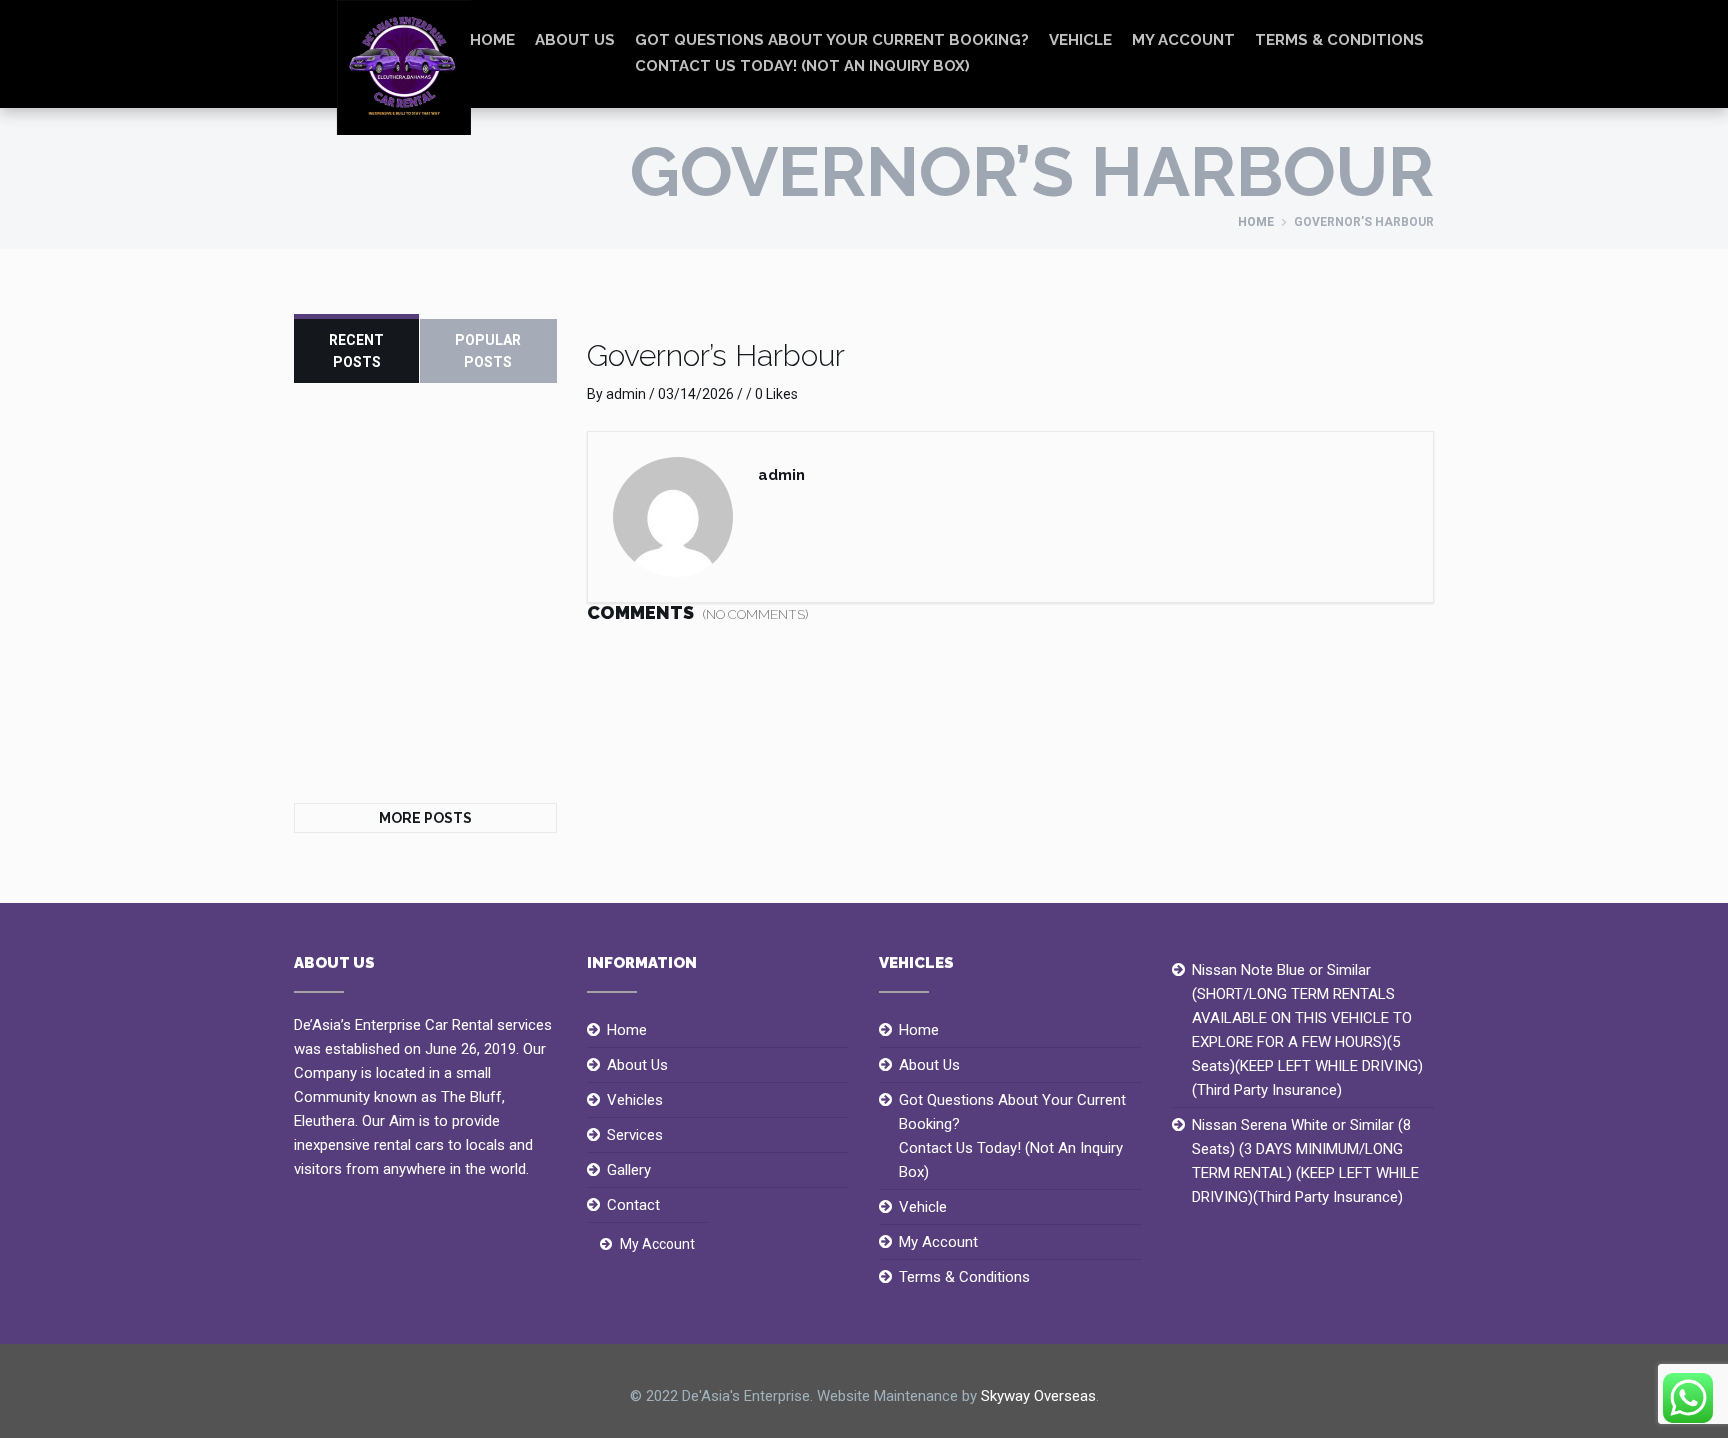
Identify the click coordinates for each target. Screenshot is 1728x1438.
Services (635, 1135)
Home (1256, 222)
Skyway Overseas (1038, 1396)
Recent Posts (356, 351)
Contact (633, 1205)
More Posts (425, 818)
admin (626, 394)
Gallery (629, 1170)
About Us (575, 40)
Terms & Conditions (1339, 40)
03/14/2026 (696, 394)
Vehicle (1080, 40)
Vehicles (635, 1100)
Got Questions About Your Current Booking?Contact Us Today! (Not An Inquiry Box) (832, 53)
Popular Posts (488, 351)
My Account (1183, 40)
